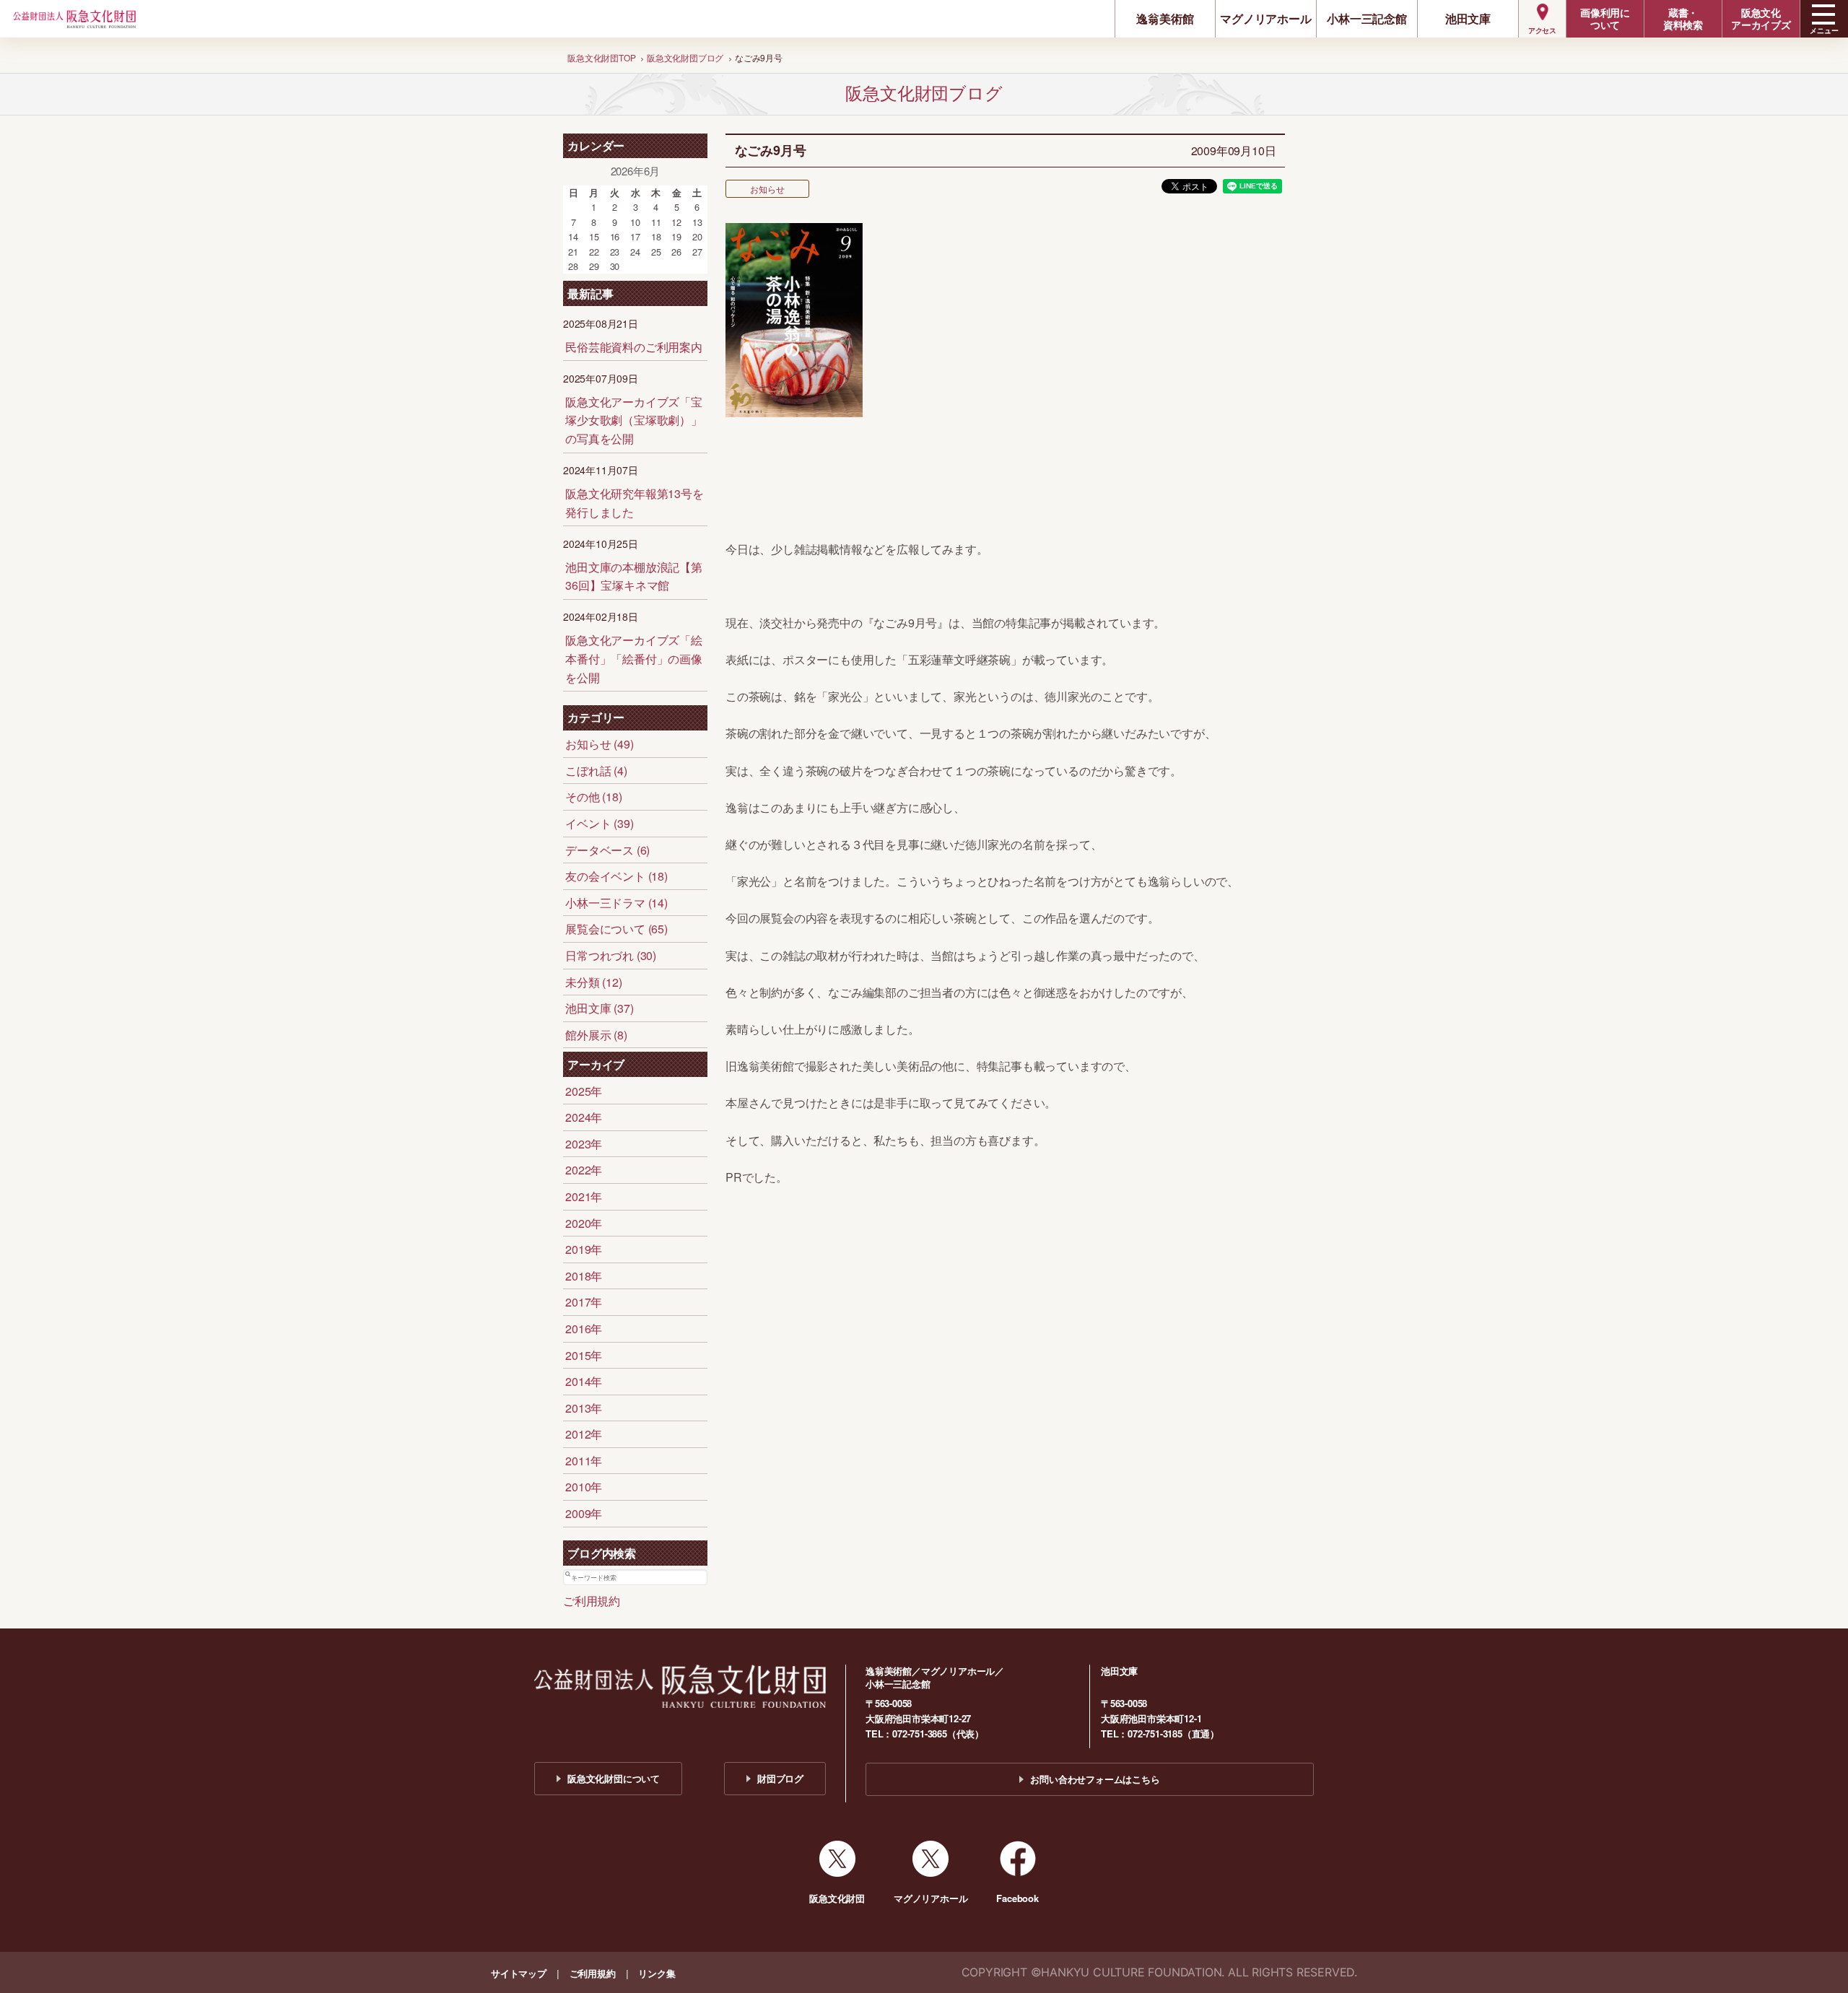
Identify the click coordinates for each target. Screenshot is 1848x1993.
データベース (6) (607, 850)
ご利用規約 (592, 1601)
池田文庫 (1468, 18)
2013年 (584, 1408)
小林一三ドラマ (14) (616, 903)
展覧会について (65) (616, 929)
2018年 (584, 1276)
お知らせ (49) (599, 744)
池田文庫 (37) (599, 1008)
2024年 (584, 1117)
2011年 (584, 1461)
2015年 (584, 1355)
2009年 (584, 1513)
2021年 (584, 1196)
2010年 (584, 1487)
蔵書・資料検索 (1683, 18)
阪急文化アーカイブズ (1761, 18)
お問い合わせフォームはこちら (1095, 1779)
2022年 (584, 1170)
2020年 (584, 1223)
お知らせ (767, 189)
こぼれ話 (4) (596, 771)
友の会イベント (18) (616, 876)
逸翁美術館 (1165, 18)
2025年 (584, 1091)
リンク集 (657, 1973)
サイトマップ (519, 1973)
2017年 (584, 1302)
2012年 (584, 1434)
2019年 (584, 1249)
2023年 (584, 1144)
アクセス (1542, 30)
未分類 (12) (593, 982)
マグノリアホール (1265, 18)
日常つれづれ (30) (611, 955)
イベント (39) (599, 823)
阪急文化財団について (614, 1778)
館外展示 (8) (596, 1035)
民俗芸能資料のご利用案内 (634, 347)
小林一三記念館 (1367, 18)
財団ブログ (780, 1778)
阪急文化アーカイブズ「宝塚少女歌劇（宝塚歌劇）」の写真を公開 (634, 420)
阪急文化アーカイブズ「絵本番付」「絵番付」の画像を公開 (634, 658)
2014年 (584, 1381)
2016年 (584, 1329)
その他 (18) (593, 797)
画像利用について (1605, 18)
